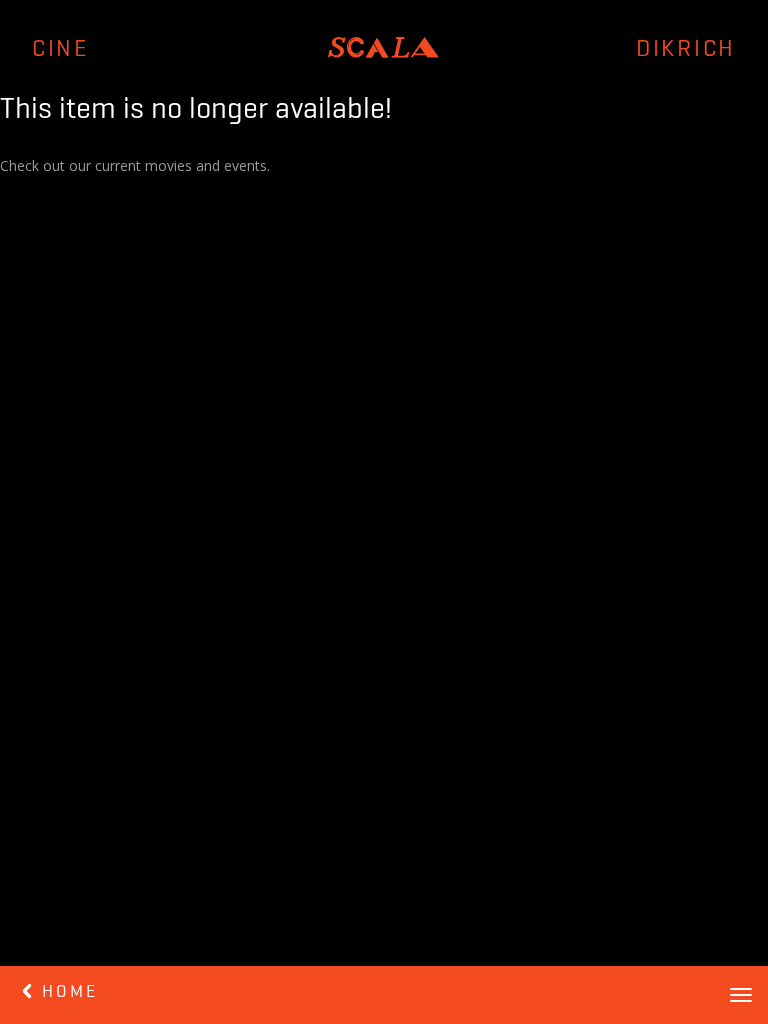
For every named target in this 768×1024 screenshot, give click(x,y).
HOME (66, 992)
